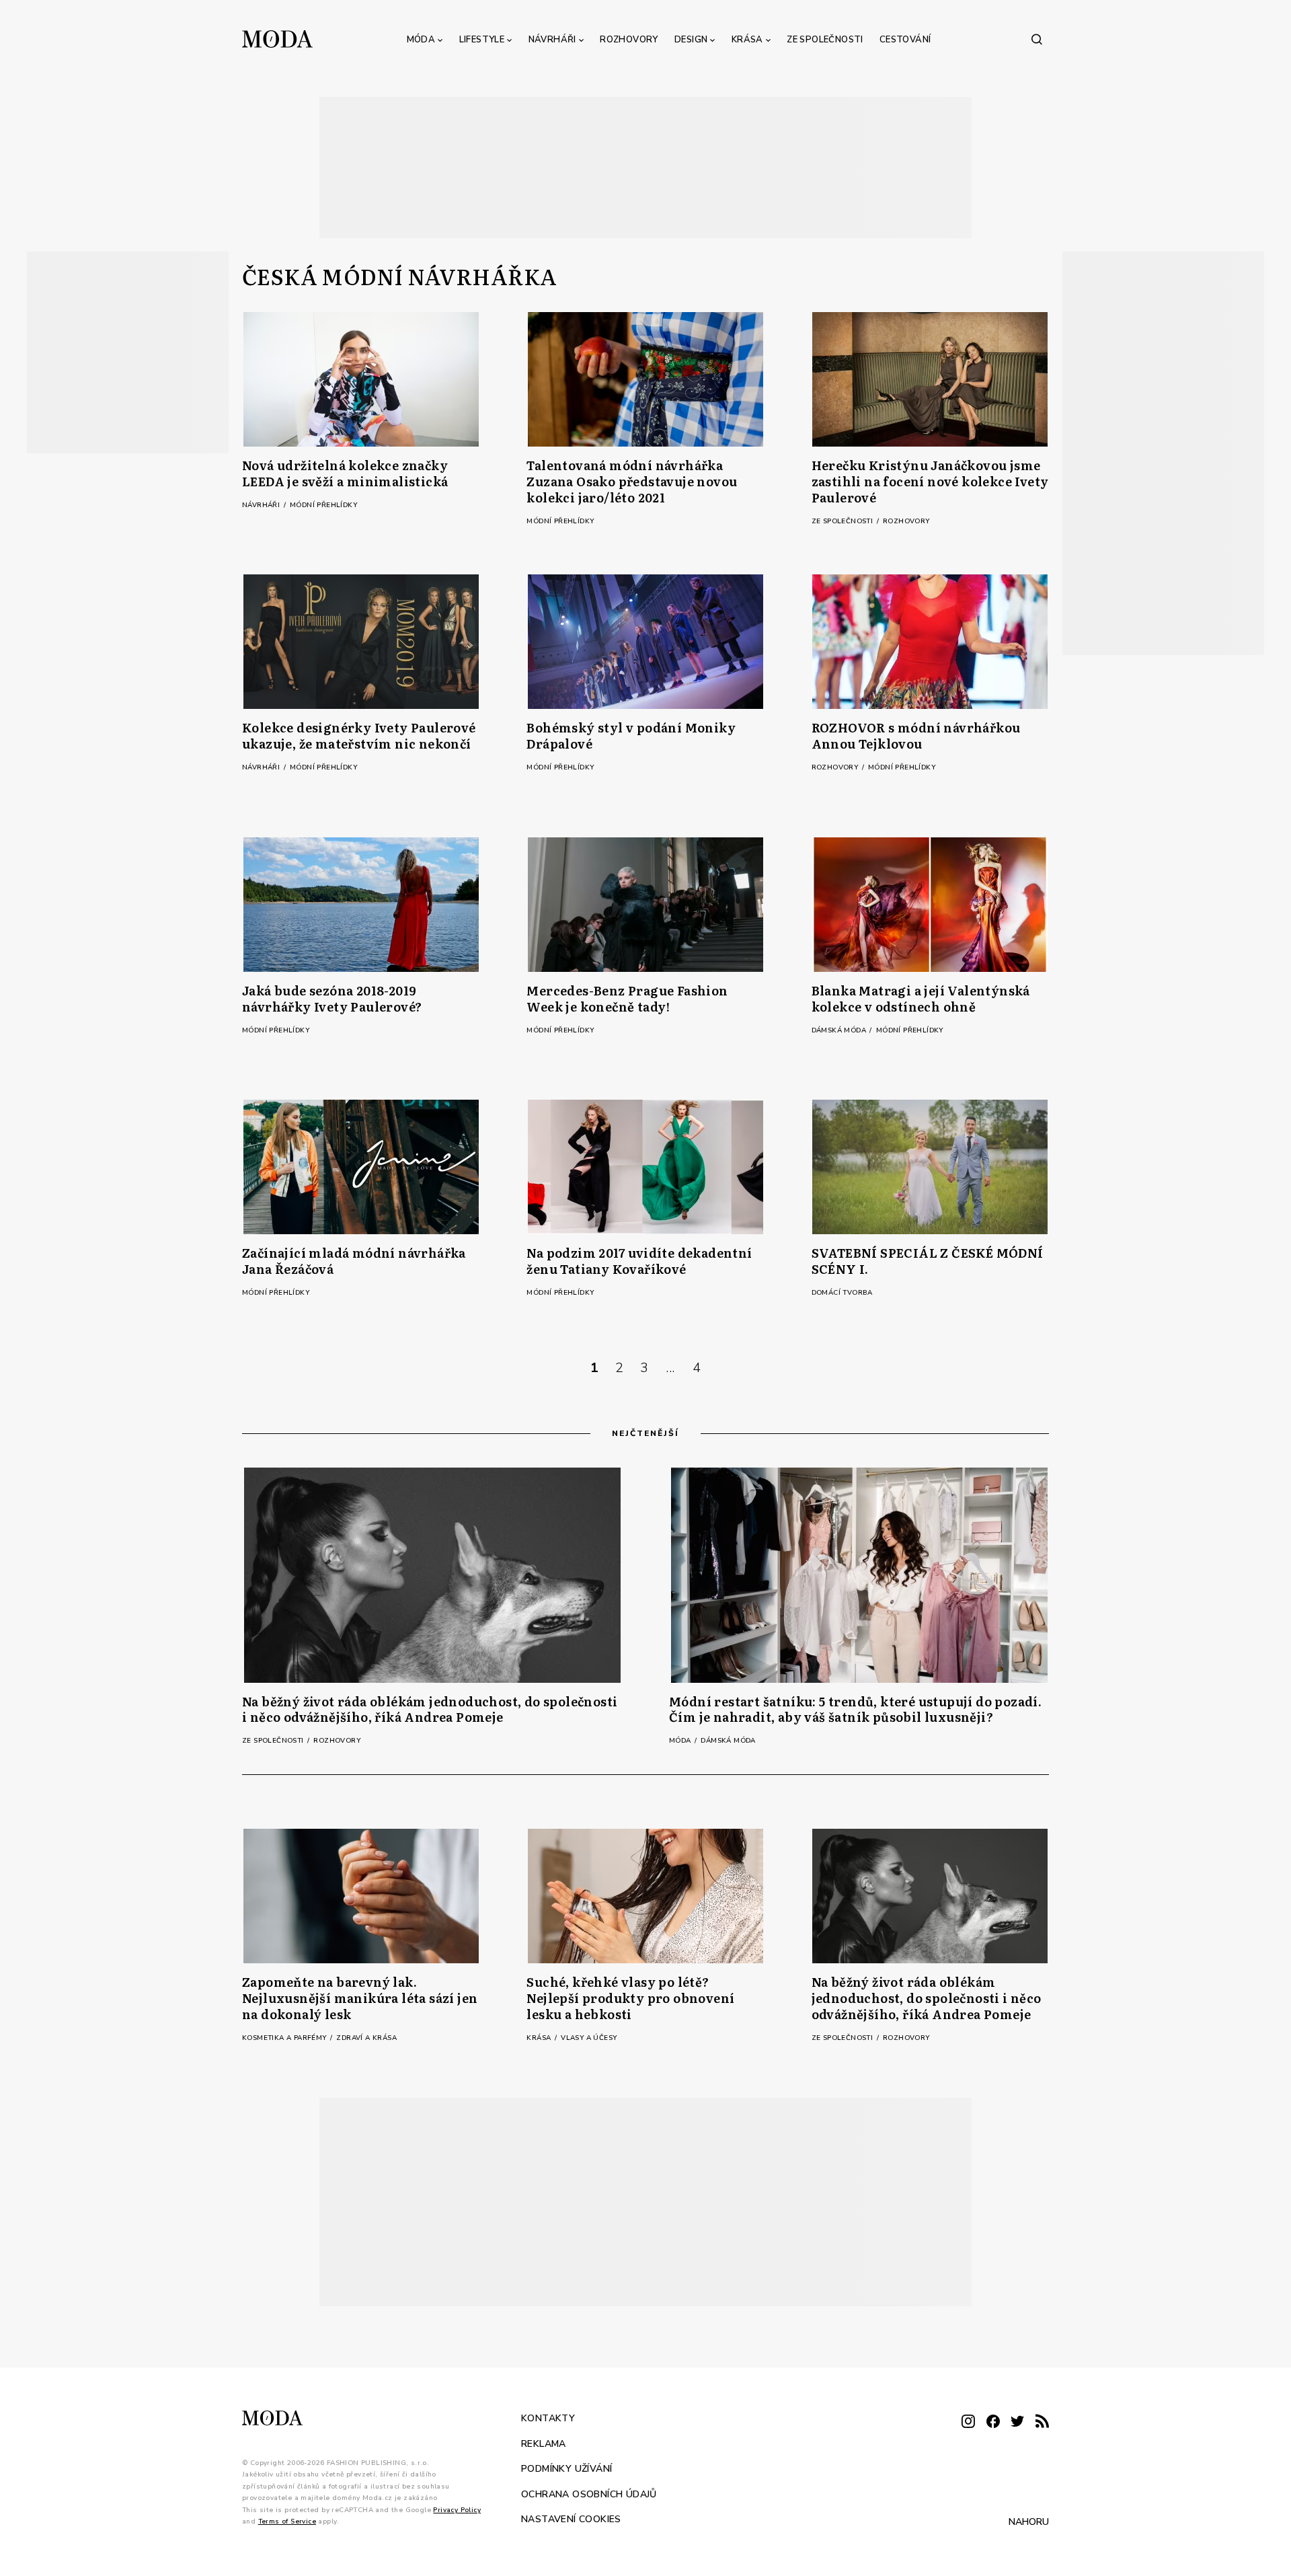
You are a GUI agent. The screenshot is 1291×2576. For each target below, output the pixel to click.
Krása (747, 40)
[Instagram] (968, 2422)
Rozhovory (629, 40)
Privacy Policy (457, 2509)
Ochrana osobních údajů (589, 2494)
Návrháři (552, 40)
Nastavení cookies (571, 2519)
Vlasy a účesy (589, 2038)
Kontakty (548, 2418)
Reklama (544, 2443)
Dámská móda (840, 1030)
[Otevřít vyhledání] (1037, 39)
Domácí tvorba (842, 1293)
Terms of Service (287, 2522)
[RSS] (1042, 2422)
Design (691, 40)
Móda (421, 40)
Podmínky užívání (566, 2469)
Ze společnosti (825, 40)
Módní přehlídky (323, 505)
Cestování (905, 40)
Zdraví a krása (366, 2038)
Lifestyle (482, 40)
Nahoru (1029, 2521)
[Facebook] (993, 2422)
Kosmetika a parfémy (285, 2038)
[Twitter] (1017, 2422)
